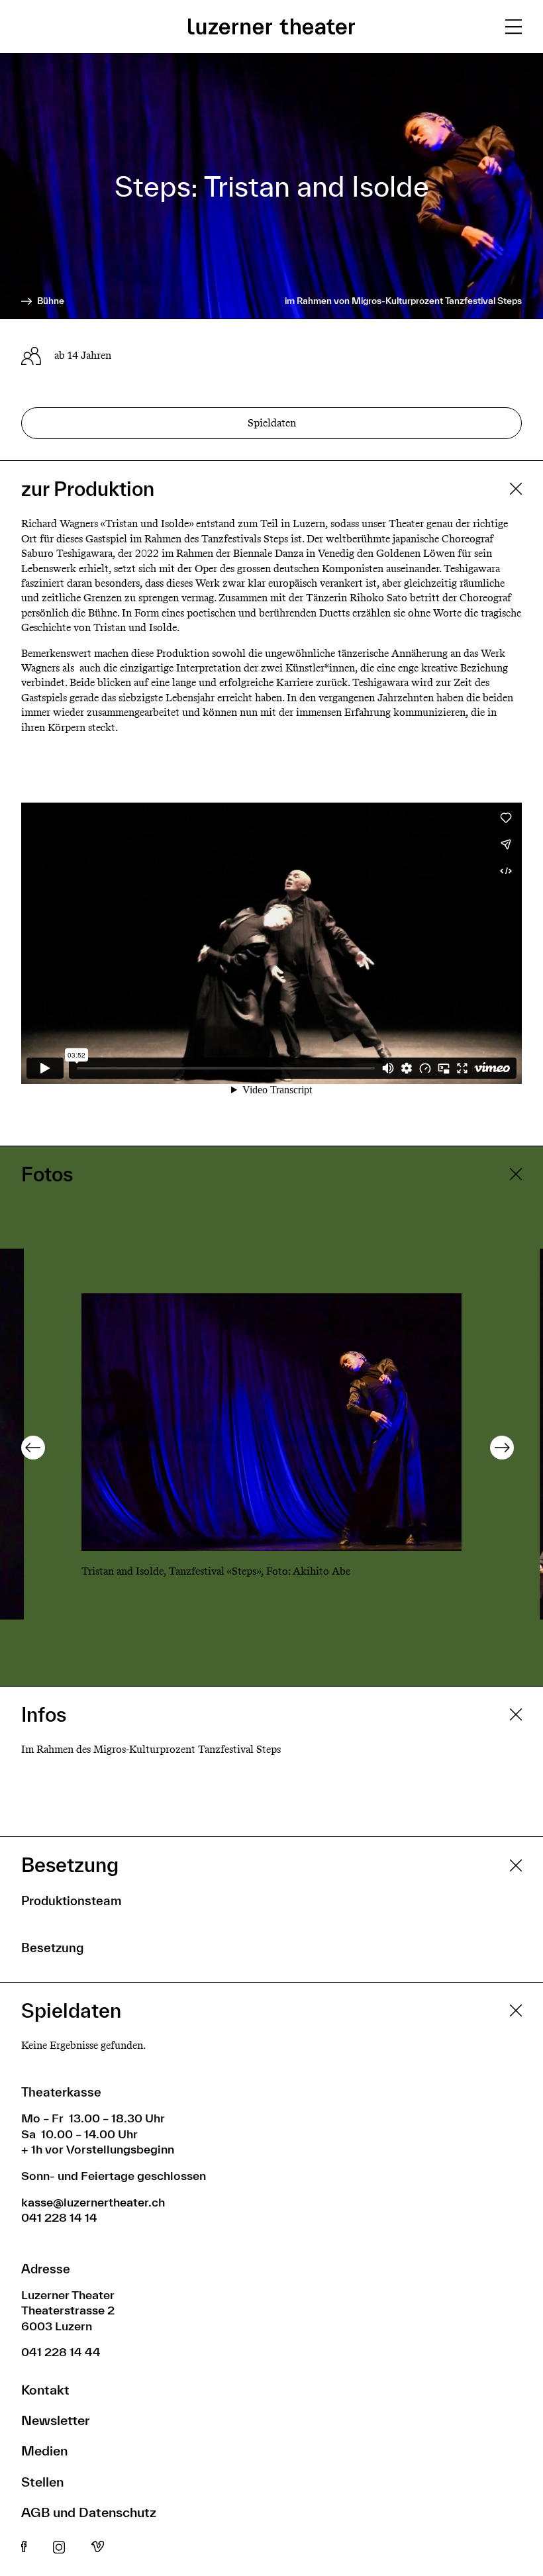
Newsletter (55, 2420)
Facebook (24, 2548)
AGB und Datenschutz (89, 2512)
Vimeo (98, 2548)
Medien (44, 2451)
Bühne (50, 301)
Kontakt (45, 2390)
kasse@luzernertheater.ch (93, 2202)
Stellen (42, 2482)
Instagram (59, 2548)
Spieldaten (272, 423)
